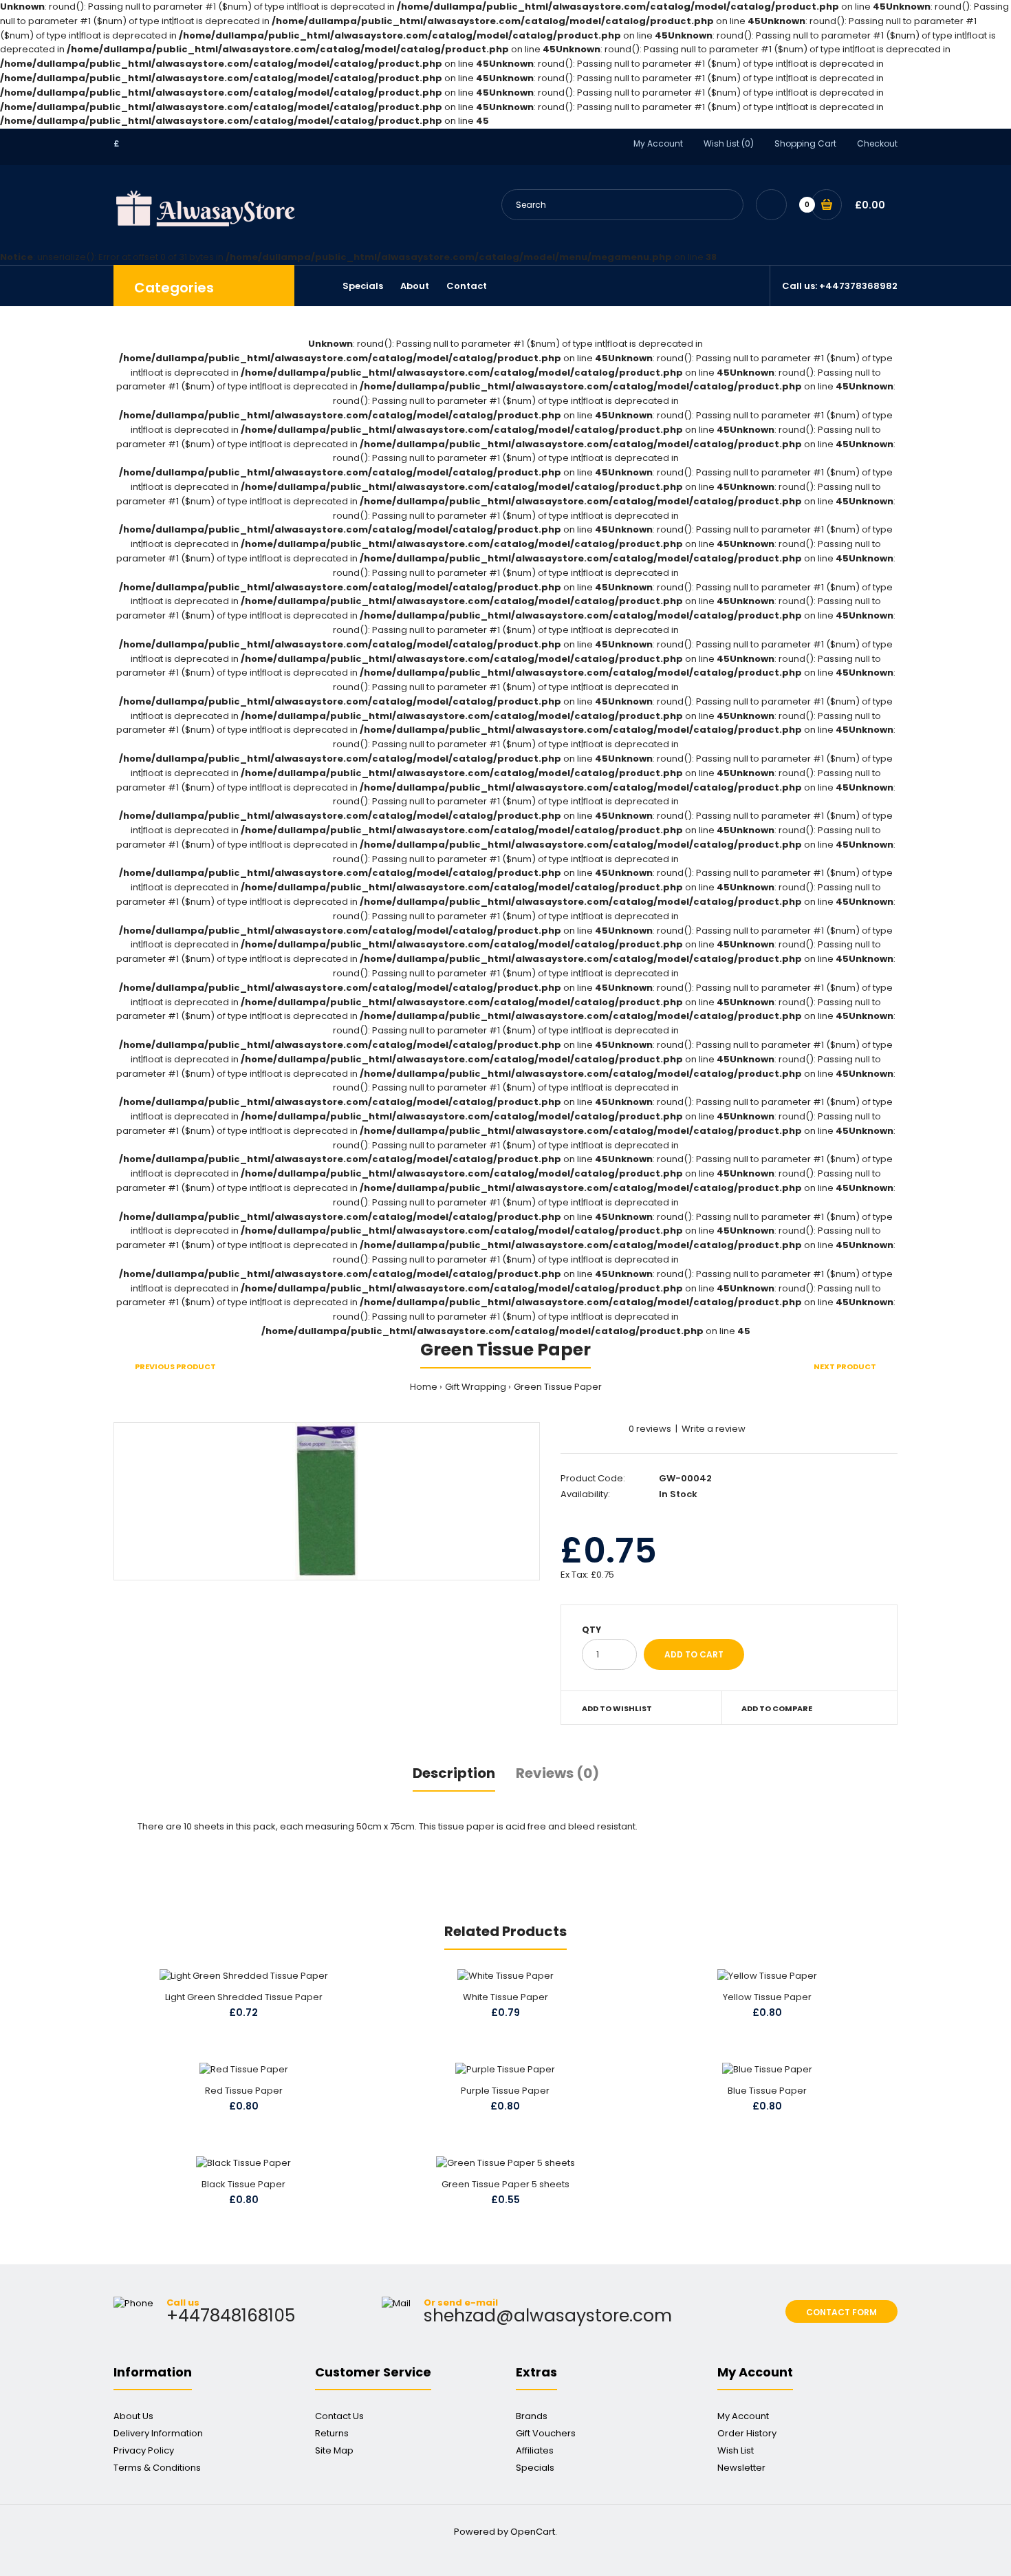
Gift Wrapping (476, 1387)
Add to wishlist (617, 1708)
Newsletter (741, 2468)
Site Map (334, 2450)
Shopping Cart (805, 143)
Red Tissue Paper (244, 2091)
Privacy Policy (144, 2450)
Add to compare (777, 1708)
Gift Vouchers (546, 2433)
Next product (845, 1366)
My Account (658, 143)
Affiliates (535, 2450)
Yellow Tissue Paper (767, 1997)
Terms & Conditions (157, 2468)
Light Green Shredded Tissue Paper (244, 1997)
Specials (535, 2468)
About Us (133, 2416)
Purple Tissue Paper (505, 2091)
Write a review (714, 1429)
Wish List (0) (729, 143)
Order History (747, 2433)
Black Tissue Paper (243, 2184)
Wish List (736, 2450)
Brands (532, 2416)
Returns (332, 2433)
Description (454, 1773)
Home (424, 1387)
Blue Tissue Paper (767, 2091)
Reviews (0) (557, 1773)
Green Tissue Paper (558, 1387)
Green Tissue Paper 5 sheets (505, 2184)
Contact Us (339, 2416)
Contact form (841, 2312)
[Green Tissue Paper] (327, 1501)
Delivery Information (158, 2433)
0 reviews (650, 1429)
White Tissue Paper (505, 1997)
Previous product (175, 1366)
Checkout (877, 143)
